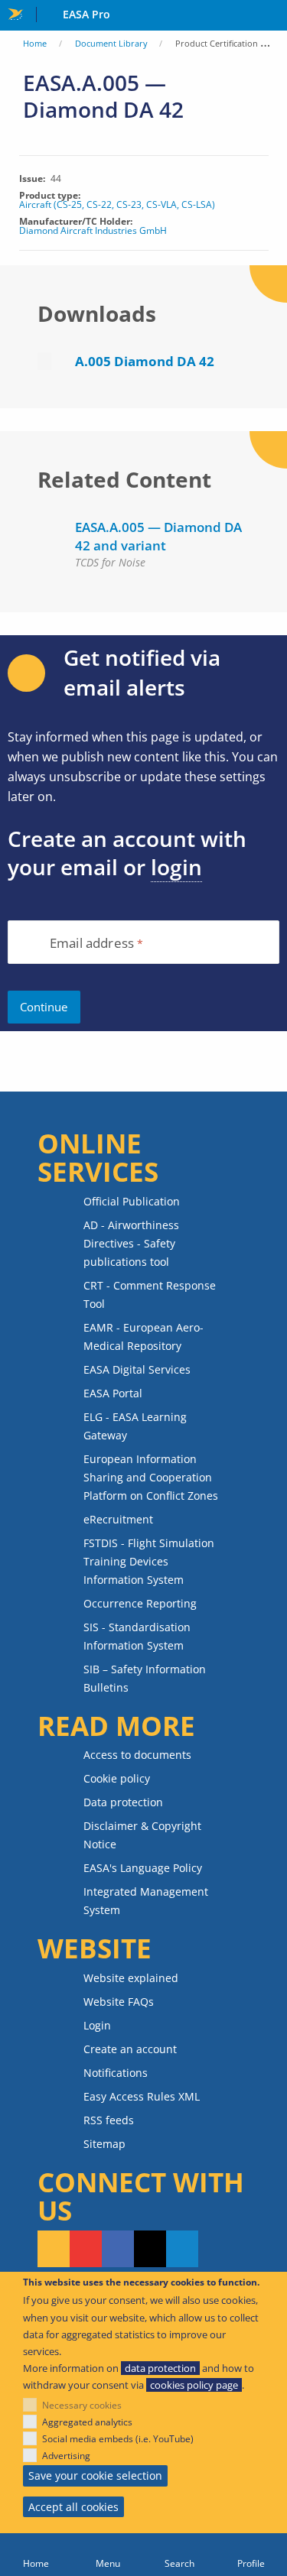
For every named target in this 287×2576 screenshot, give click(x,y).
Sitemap (104, 2144)
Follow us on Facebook (118, 2249)
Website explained (131, 1978)
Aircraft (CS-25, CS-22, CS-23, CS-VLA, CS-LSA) (117, 205)
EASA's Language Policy (143, 1868)
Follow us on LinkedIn (182, 2249)
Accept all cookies (73, 2507)
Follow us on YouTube (86, 2249)
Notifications (116, 2073)
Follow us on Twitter (150, 2249)
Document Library (111, 43)
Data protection (123, 1802)
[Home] (36, 2555)
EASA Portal (113, 1393)
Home (35, 43)
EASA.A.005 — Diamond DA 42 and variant (158, 536)
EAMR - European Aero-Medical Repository (143, 1337)
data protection (160, 2368)
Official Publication (132, 1201)
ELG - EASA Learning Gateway (135, 1426)
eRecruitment (118, 1519)
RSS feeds (109, 2120)
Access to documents (137, 1755)
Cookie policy (117, 1778)
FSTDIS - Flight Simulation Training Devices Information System (149, 1561)
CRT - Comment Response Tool (150, 1294)
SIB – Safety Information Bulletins (145, 1678)
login (176, 867)
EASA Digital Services (137, 1369)
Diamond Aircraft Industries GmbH (93, 231)
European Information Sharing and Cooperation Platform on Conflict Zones (151, 1477)
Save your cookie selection (95, 2475)
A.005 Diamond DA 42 (145, 361)
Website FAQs (119, 2002)
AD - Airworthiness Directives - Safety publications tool (131, 1243)
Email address (92, 944)
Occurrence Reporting (140, 1603)
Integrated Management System (146, 1901)
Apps (272, 16)
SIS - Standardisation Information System (137, 1636)
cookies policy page (194, 2385)
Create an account (130, 2049)
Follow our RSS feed (54, 2249)
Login (97, 2025)
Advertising (66, 2456)
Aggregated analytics (87, 2422)
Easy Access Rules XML (142, 2096)
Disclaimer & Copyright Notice (142, 1835)
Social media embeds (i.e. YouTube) (118, 2439)
